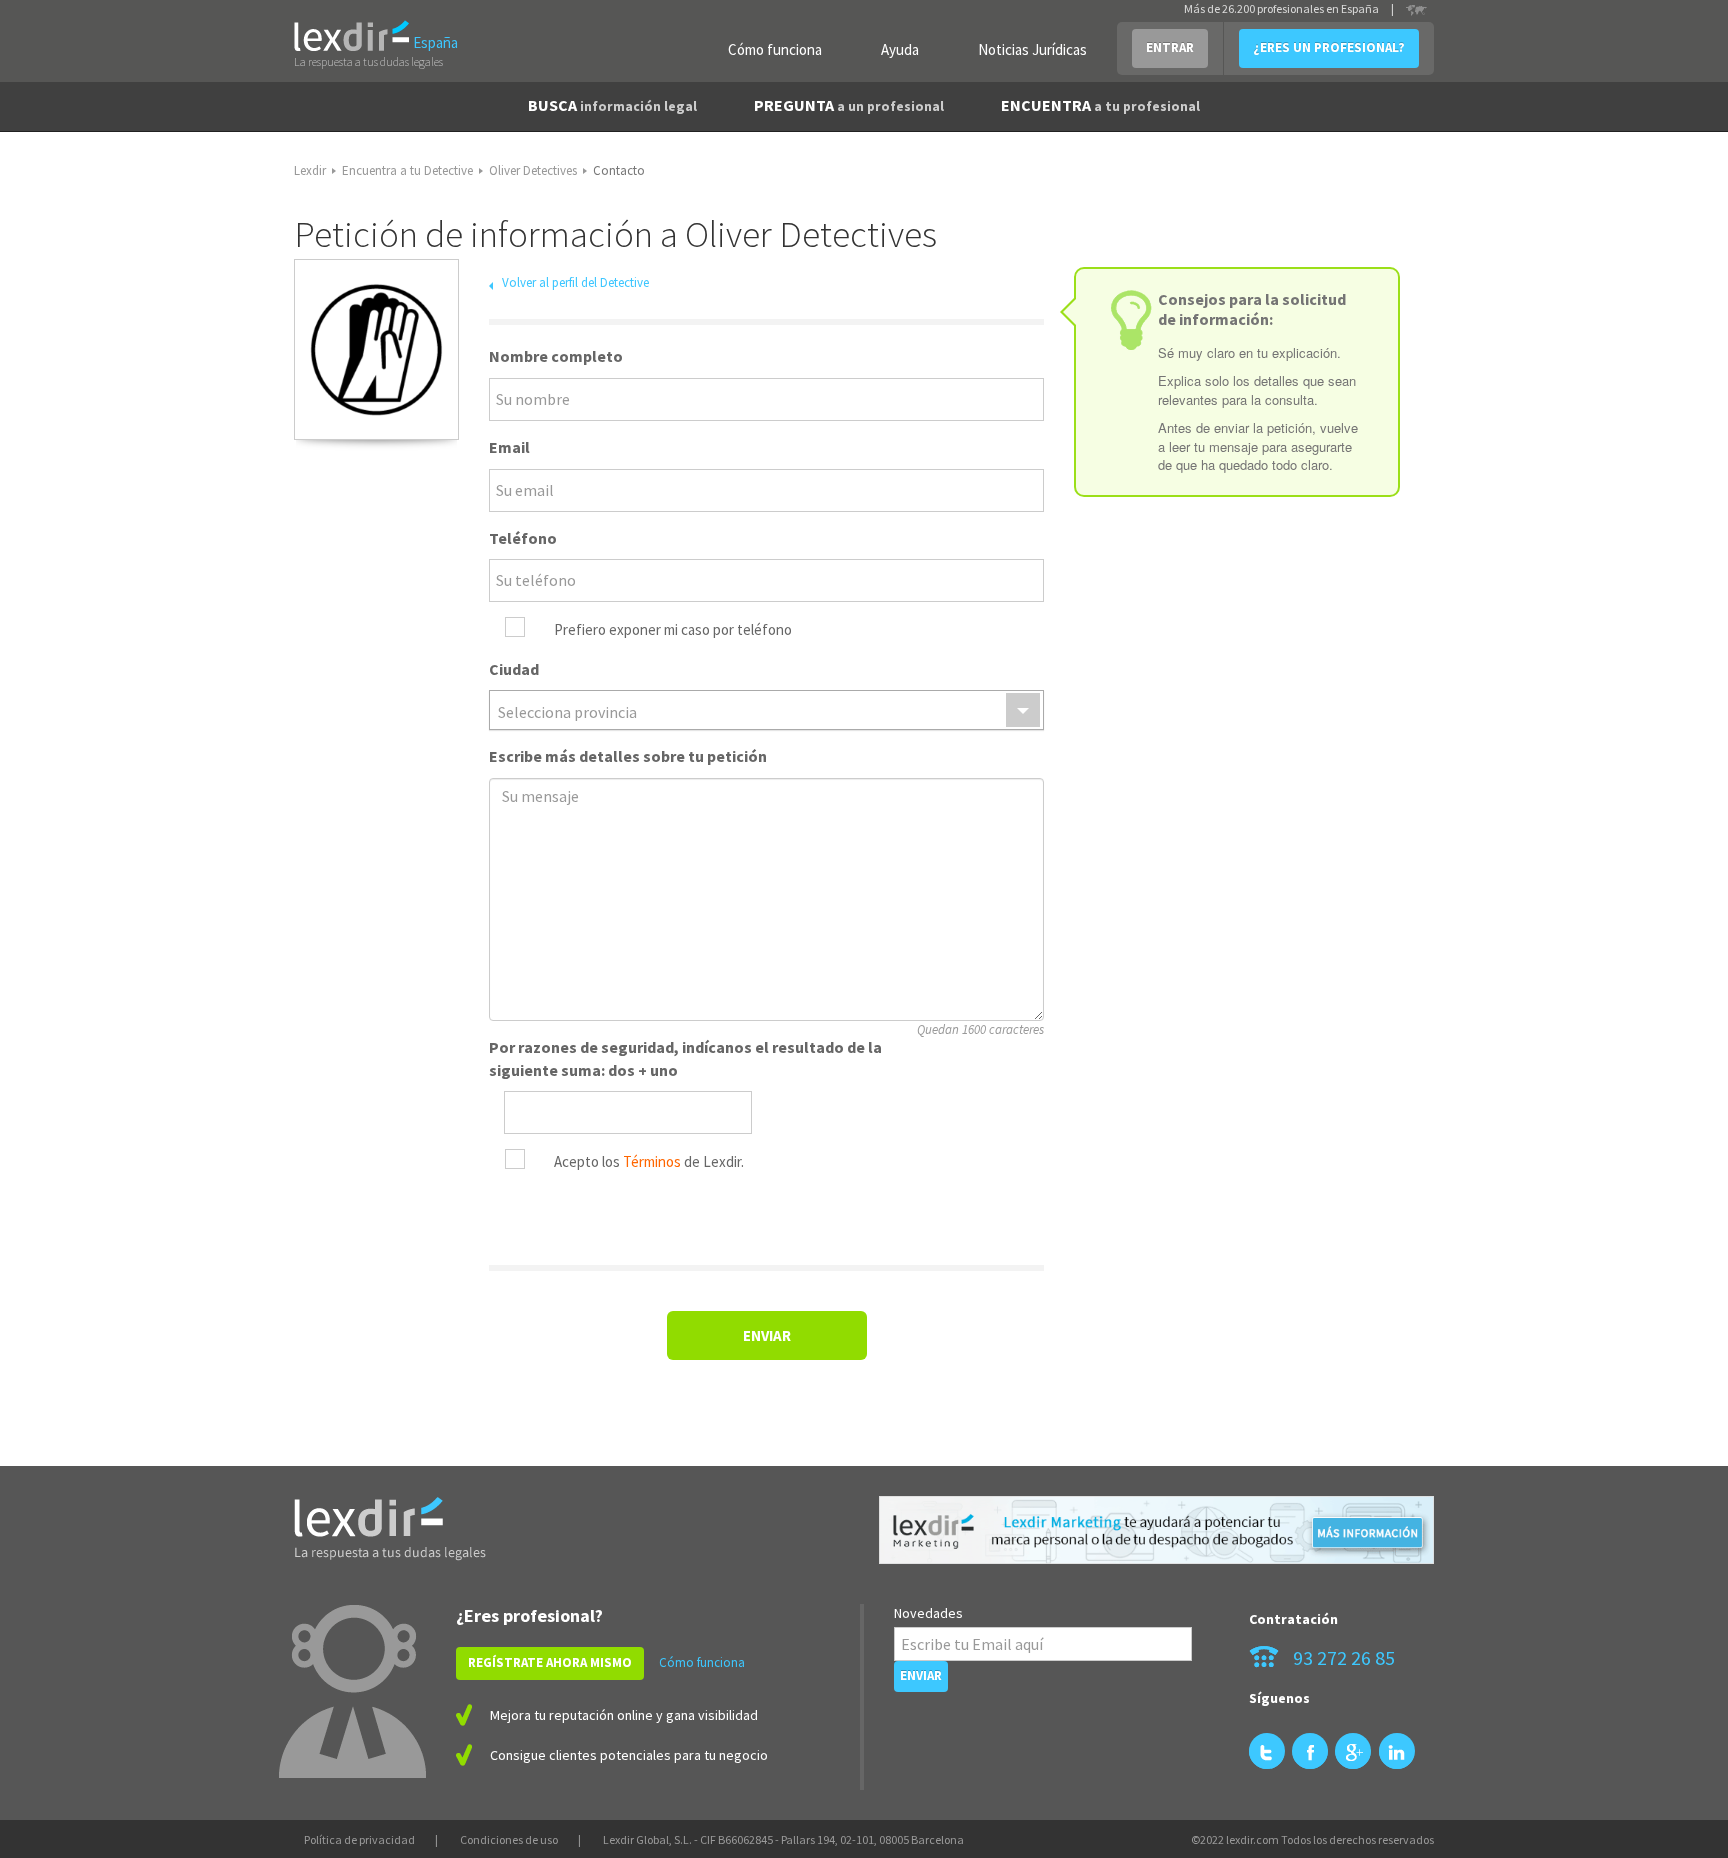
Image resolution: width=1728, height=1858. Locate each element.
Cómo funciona (775, 49)
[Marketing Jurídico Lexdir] (1156, 1530)
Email (509, 447)
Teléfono (523, 538)
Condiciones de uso (509, 1839)
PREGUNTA (849, 105)
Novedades (928, 1613)
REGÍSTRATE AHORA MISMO (550, 1662)
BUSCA (612, 105)
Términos (652, 1161)
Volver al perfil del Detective (575, 282)
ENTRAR (1170, 47)
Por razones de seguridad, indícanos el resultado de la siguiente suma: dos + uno (685, 1058)
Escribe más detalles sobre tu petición (628, 756)
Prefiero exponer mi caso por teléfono (673, 629)
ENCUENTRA (1100, 105)
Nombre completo (556, 356)
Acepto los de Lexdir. (649, 1161)
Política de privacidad (359, 1839)
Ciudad (514, 669)
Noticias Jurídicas (1032, 49)
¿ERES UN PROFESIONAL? (1329, 47)
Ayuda (900, 49)
